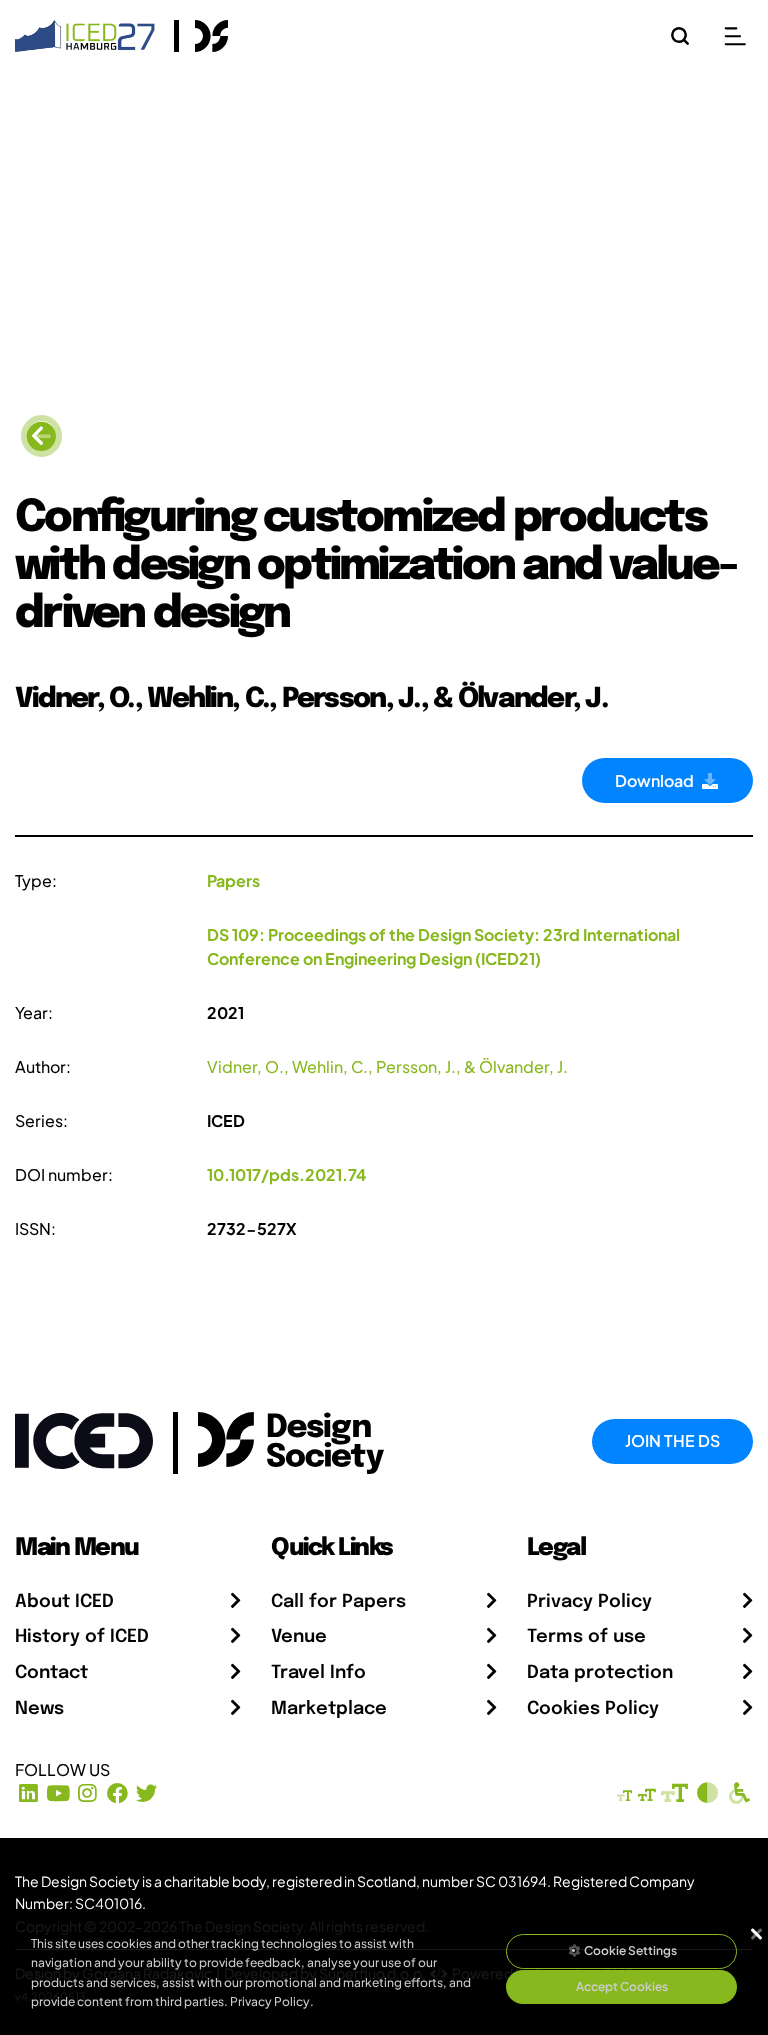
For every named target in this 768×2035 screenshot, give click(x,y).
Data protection (600, 1673)
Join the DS (672, 1440)
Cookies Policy (593, 1709)
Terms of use (586, 1637)
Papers (233, 880)
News (39, 1709)
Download (657, 780)
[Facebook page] (117, 1793)
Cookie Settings (629, 1950)
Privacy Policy (589, 1602)
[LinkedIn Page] (28, 1793)
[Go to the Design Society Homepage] (201, 36)
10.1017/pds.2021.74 (286, 1174)
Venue (299, 1637)
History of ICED (82, 1637)
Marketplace (329, 1709)
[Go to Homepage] (85, 33)
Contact (51, 1673)
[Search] (680, 36)
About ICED (64, 1602)
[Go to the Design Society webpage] (268, 1438)
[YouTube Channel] (58, 1793)
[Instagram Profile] (87, 1793)
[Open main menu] (735, 36)
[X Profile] (147, 1793)
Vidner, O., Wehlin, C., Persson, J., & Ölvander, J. (387, 1066)
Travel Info (318, 1673)
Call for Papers (338, 1602)
